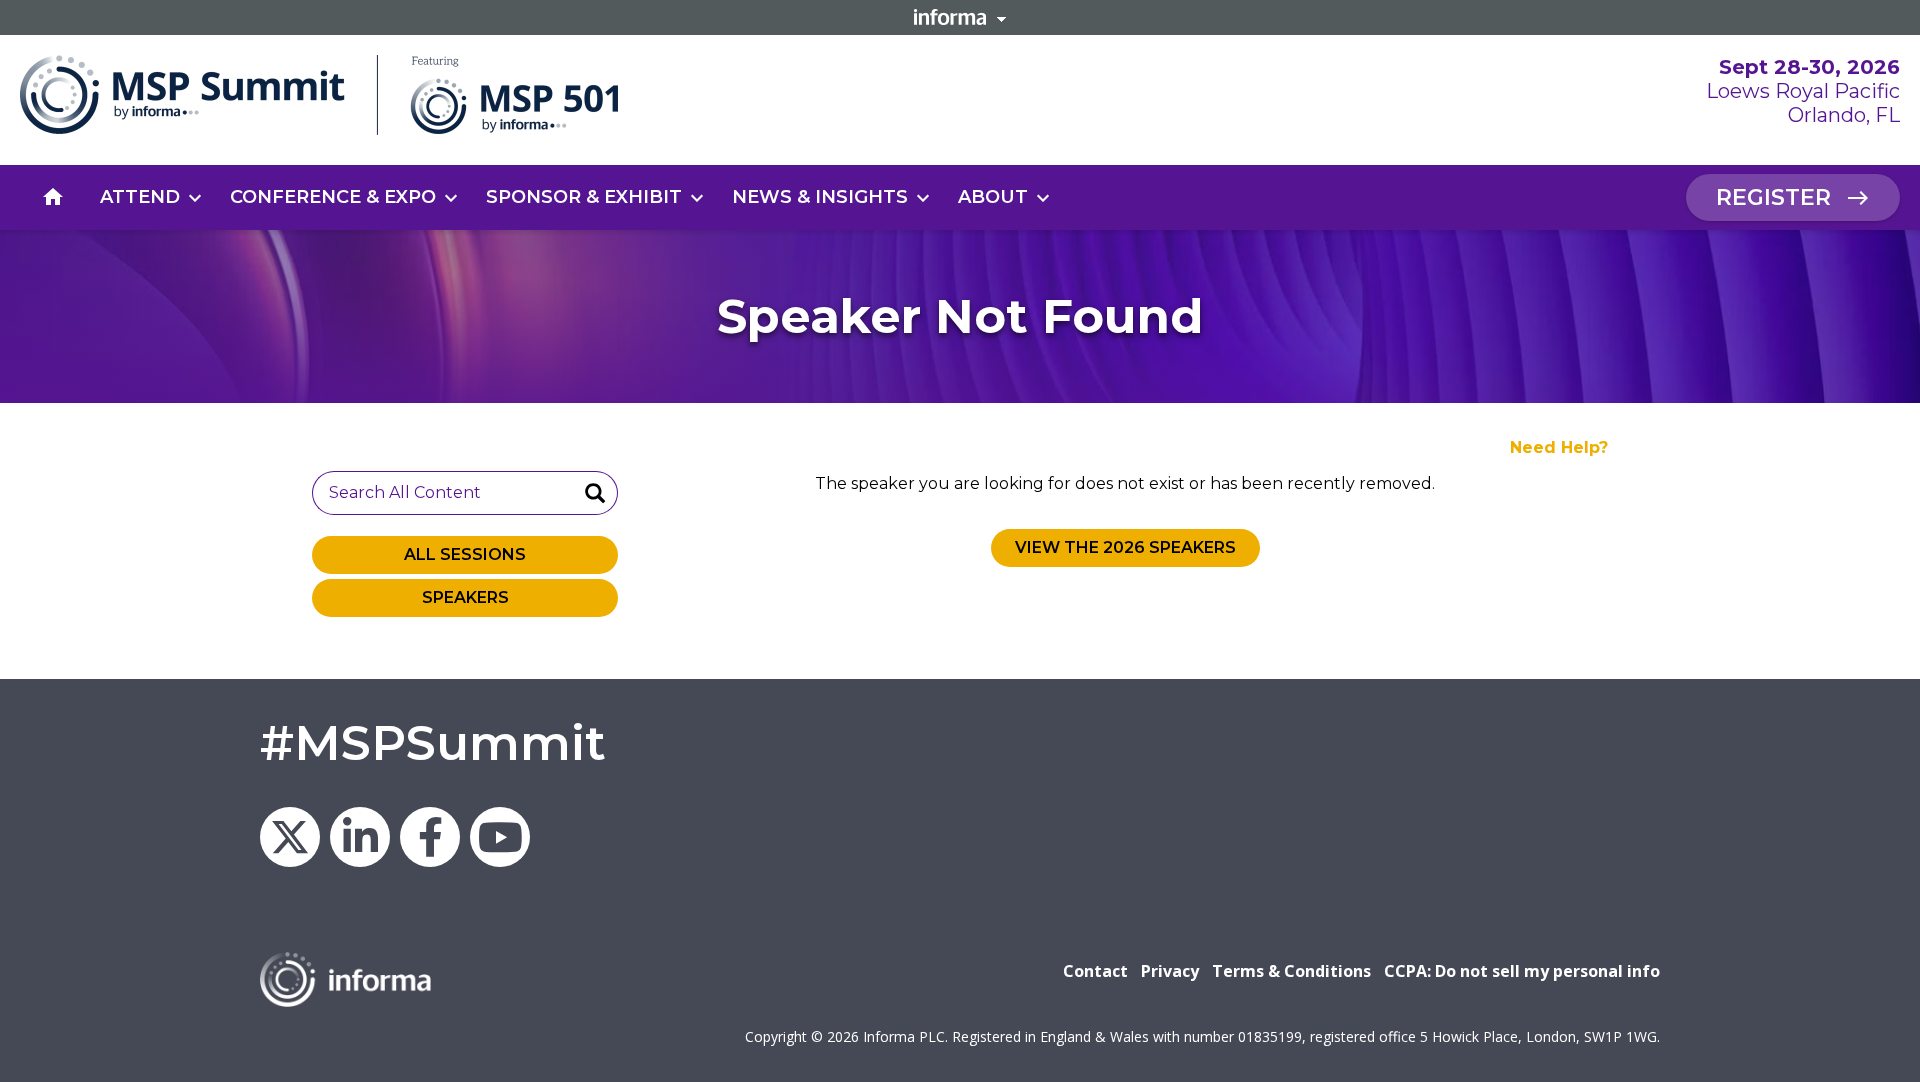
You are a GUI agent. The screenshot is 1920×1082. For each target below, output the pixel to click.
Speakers (465, 597)
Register (1773, 197)
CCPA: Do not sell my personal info (1522, 971)
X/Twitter (290, 837)
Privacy (1170, 971)
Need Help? (1559, 447)
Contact (1095, 971)
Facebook (430, 837)
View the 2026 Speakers (1125, 547)
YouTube (500, 837)
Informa (960, 17)
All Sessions (465, 554)
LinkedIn (360, 837)
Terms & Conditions (1291, 971)
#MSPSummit (433, 743)
